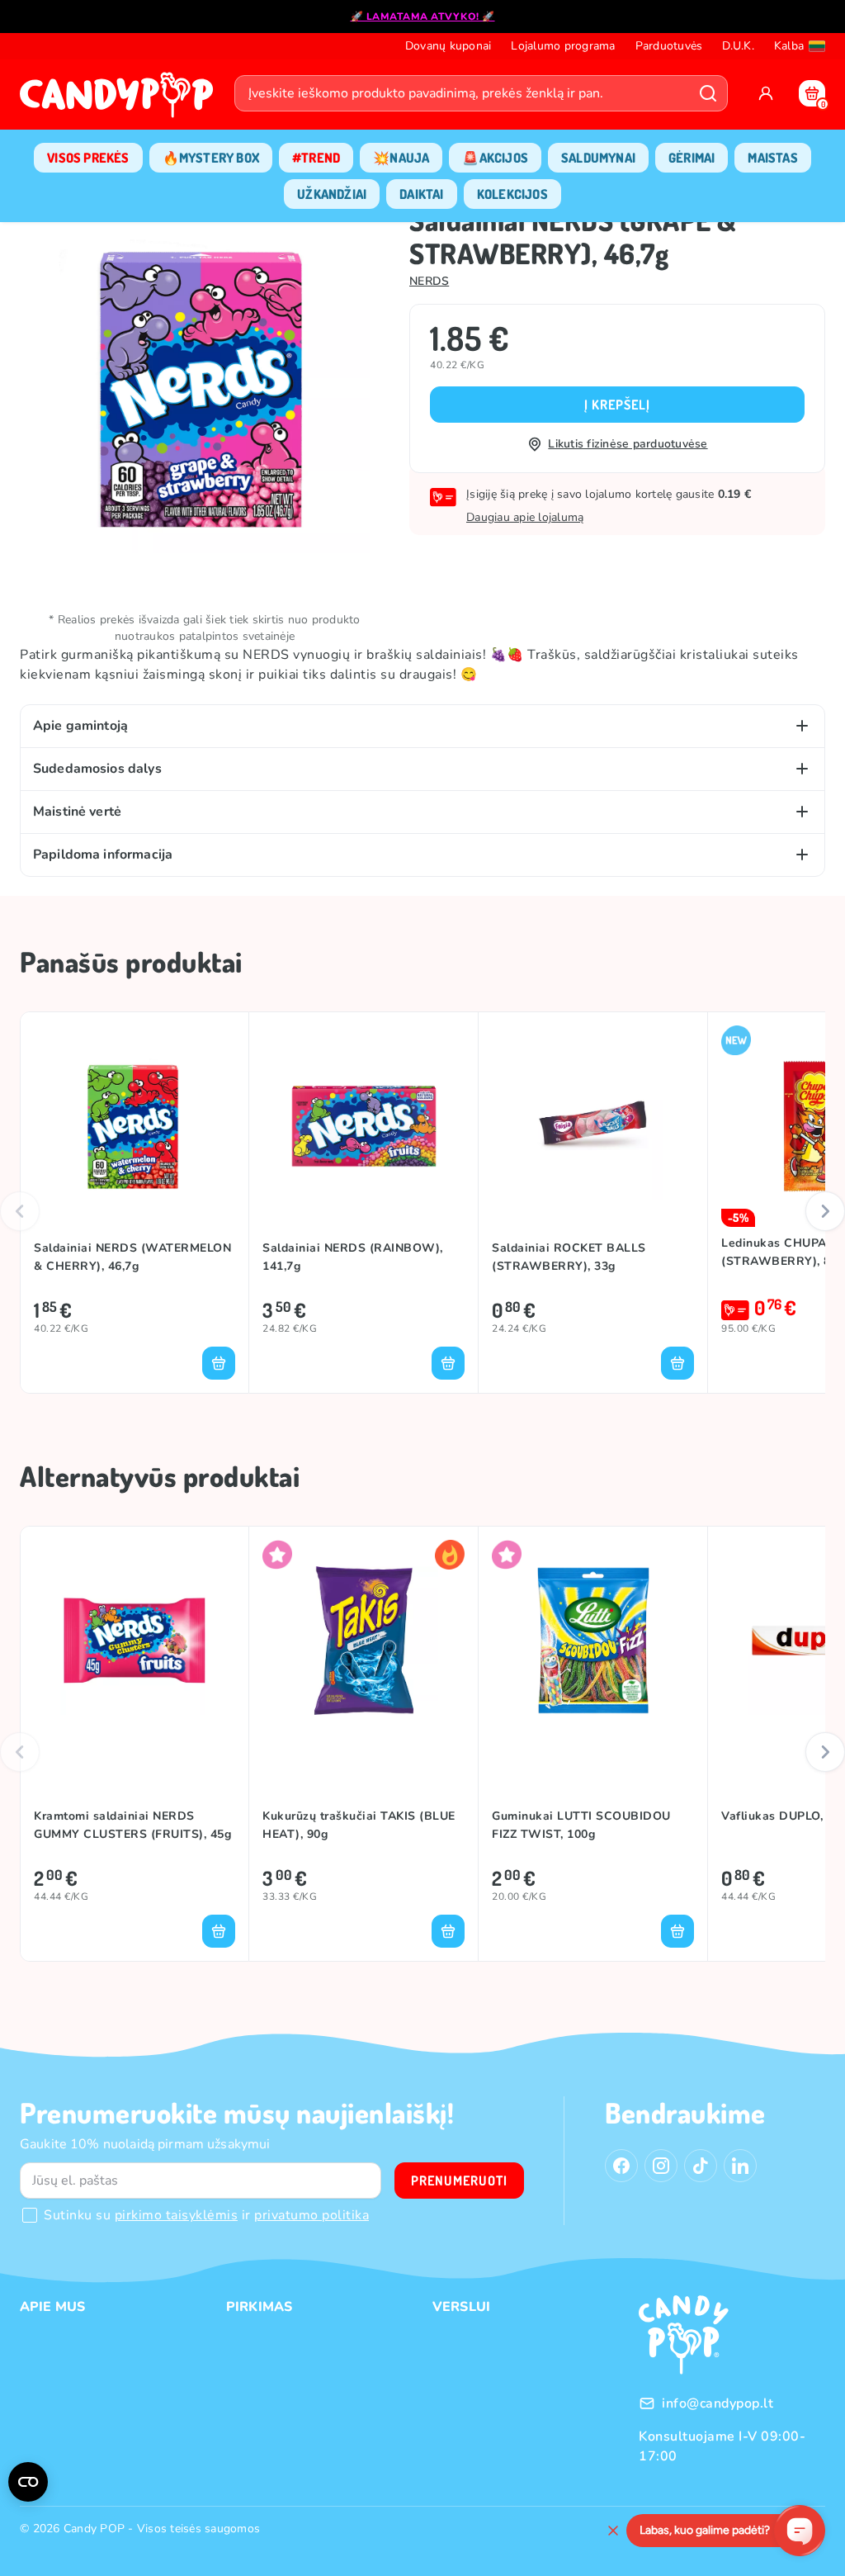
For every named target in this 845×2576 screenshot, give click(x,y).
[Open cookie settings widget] (28, 2482)
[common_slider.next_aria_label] (825, 1211)
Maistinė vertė (77, 812)
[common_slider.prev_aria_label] (20, 1211)
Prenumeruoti (459, 2181)
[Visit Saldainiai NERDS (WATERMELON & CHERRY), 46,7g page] (135, 1126)
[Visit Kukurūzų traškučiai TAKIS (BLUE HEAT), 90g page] (363, 1641)
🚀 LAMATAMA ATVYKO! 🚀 (423, 17)
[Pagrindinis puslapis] (120, 100)
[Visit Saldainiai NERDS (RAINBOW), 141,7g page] (363, 1126)
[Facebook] (621, 2166)
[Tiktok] (701, 2166)
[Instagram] (661, 2166)
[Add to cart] (219, 1363)
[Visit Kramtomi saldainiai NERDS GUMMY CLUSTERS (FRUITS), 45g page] (135, 1641)
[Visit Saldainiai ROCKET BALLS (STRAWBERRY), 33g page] (593, 1126)
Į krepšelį (617, 405)
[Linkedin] (740, 2166)
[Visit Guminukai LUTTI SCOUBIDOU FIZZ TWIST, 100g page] (593, 1641)
